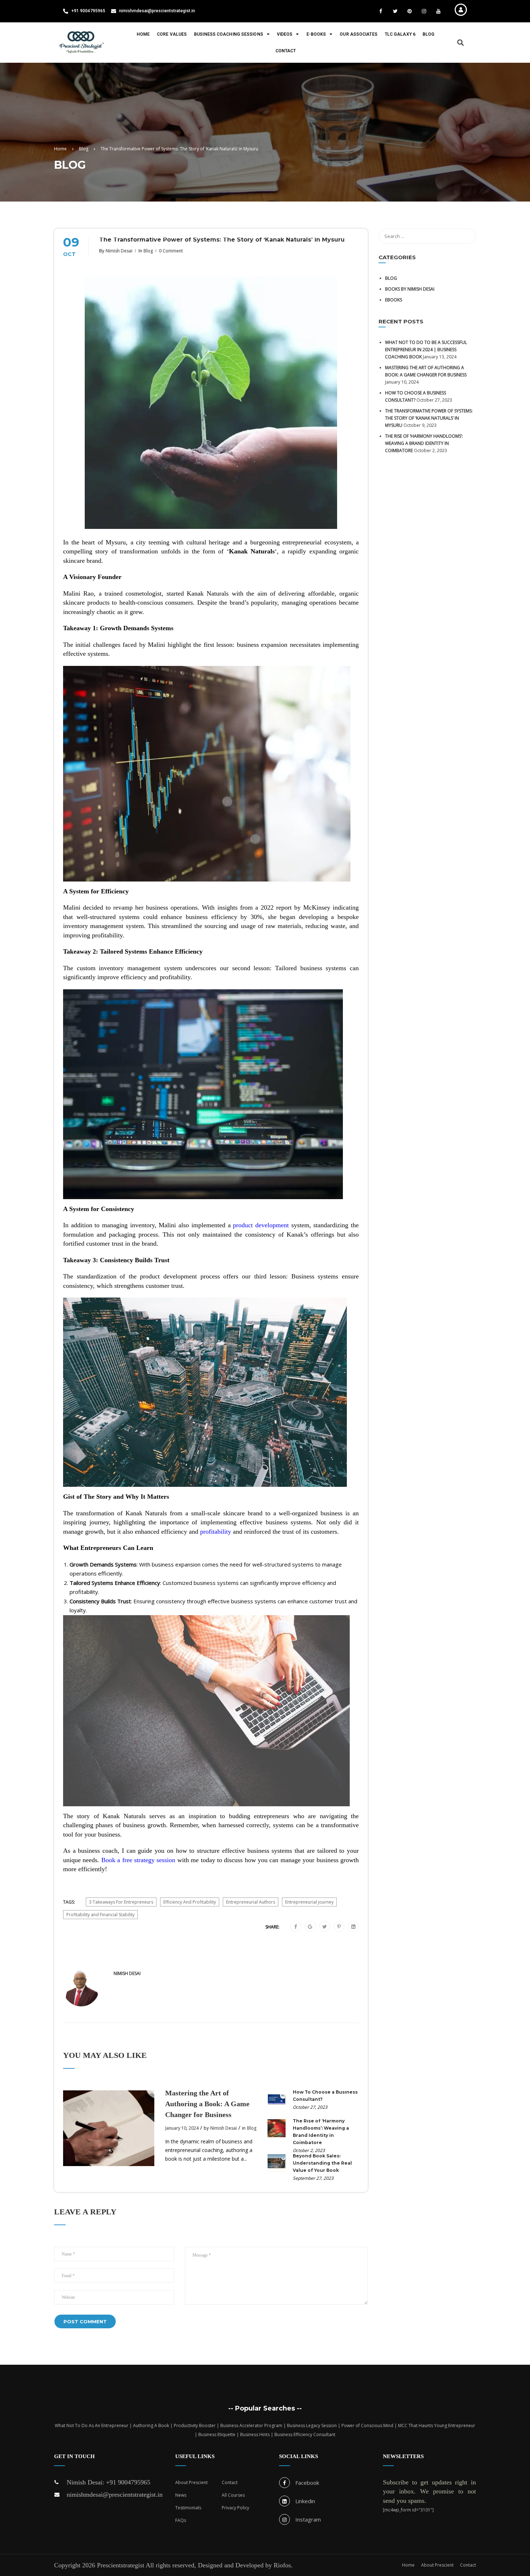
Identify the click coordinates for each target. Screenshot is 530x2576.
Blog (429, 34)
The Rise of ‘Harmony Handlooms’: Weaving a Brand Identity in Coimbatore (321, 2132)
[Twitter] (325, 1927)
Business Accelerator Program (251, 2425)
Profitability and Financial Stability (100, 1915)
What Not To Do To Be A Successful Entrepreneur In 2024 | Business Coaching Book (426, 350)
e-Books (316, 34)
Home (143, 34)
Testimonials (188, 2508)
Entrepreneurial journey (309, 1902)
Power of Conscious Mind (367, 2425)
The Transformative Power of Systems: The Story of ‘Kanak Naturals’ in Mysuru (429, 418)
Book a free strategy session (138, 1860)
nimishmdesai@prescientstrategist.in (115, 2495)
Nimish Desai (119, 251)
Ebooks (394, 300)
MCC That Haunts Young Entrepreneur (437, 2425)
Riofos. (283, 2565)
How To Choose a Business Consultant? (325, 2096)
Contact (286, 51)
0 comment (171, 251)
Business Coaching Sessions (229, 34)
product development (261, 1225)
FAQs (181, 2520)
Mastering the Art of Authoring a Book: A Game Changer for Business (207, 2104)
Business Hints (255, 2434)
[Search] (467, 236)
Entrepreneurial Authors (251, 1902)
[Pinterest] (339, 1927)
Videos (285, 34)
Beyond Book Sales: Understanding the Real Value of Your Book (322, 2163)
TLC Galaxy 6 (400, 34)
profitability (216, 1532)
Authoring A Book (151, 2425)
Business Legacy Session (312, 2425)
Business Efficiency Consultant (305, 2434)
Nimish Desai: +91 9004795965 (109, 2482)
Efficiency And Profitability (190, 1902)
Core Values (172, 34)
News (181, 2495)
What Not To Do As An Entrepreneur (92, 2425)
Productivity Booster (195, 2425)
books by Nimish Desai (410, 289)
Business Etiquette (217, 2434)
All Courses (233, 2495)
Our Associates (358, 34)
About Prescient (191, 2482)
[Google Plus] (310, 1927)
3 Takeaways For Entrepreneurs (121, 1902)
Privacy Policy (235, 2508)
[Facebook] (296, 1927)
